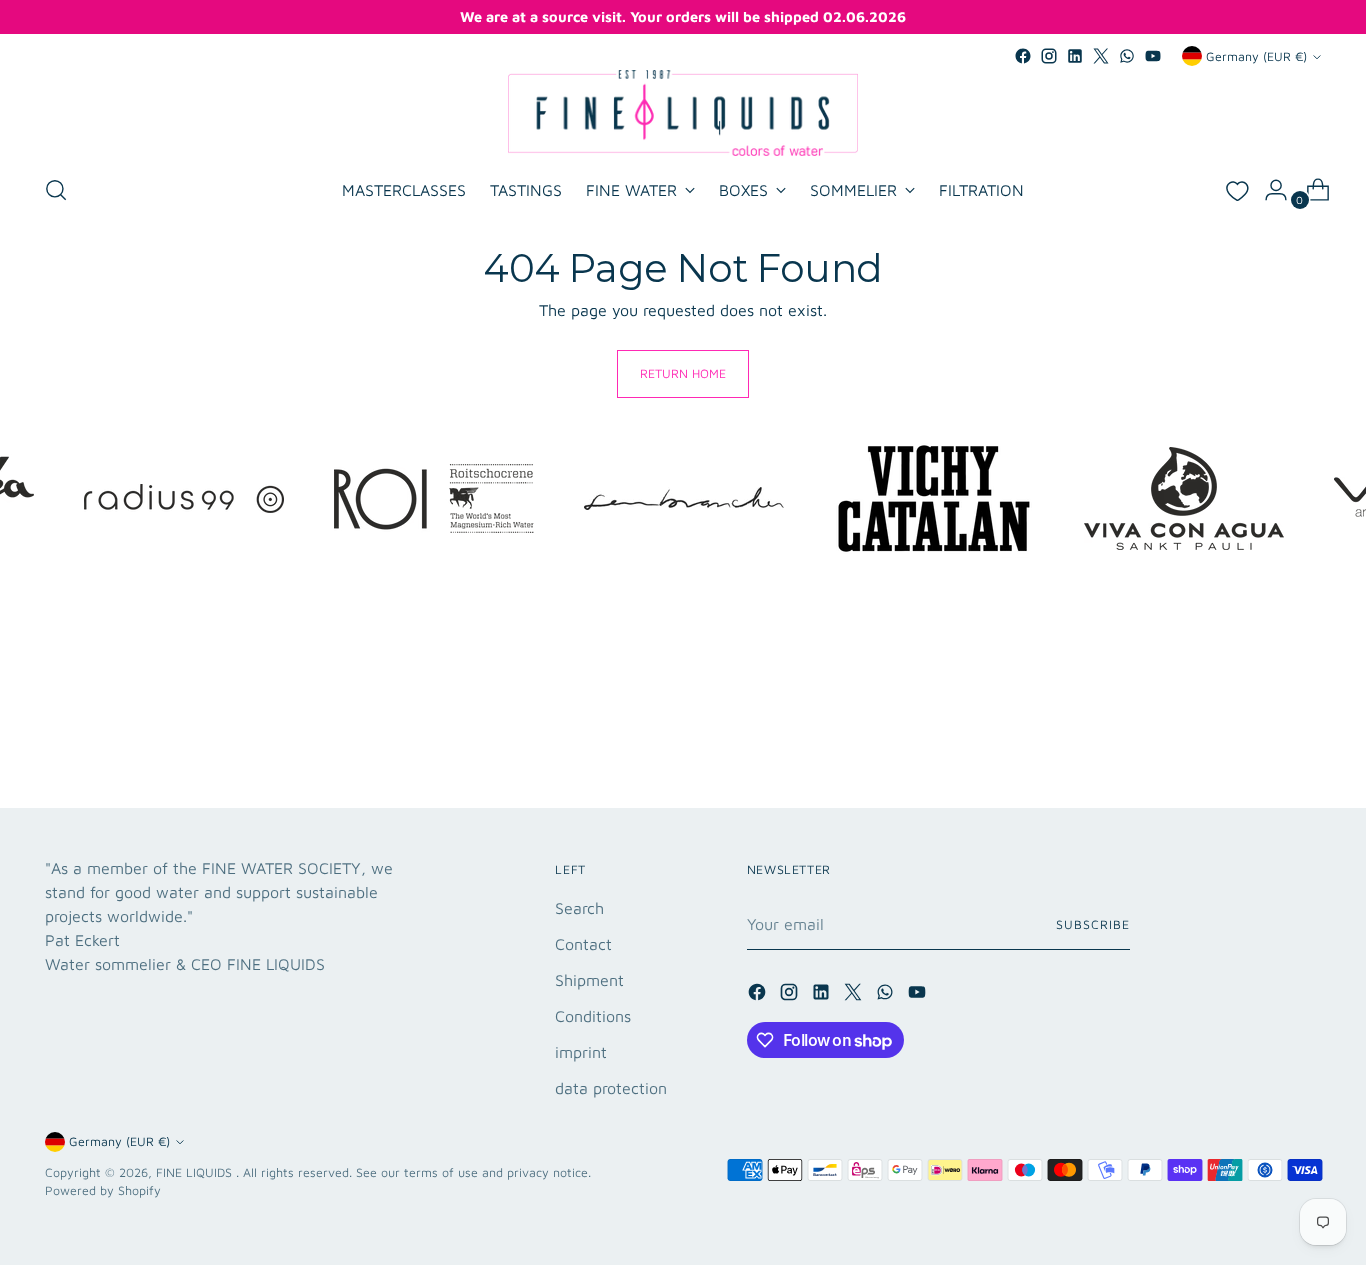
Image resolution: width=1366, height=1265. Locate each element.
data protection (611, 1088)
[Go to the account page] (1268, 190)
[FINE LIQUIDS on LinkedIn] (1075, 56)
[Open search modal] (56, 190)
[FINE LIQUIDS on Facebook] (1023, 56)
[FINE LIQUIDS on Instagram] (1049, 56)
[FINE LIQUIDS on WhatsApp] (1127, 56)
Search (579, 908)
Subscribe (1092, 924)
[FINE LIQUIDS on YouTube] (1153, 56)
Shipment (589, 980)
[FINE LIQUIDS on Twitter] (1101, 56)
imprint (581, 1052)
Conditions (593, 1016)
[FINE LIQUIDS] (683, 113)
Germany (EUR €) (1256, 56)
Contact (583, 944)
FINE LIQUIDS (196, 1172)
